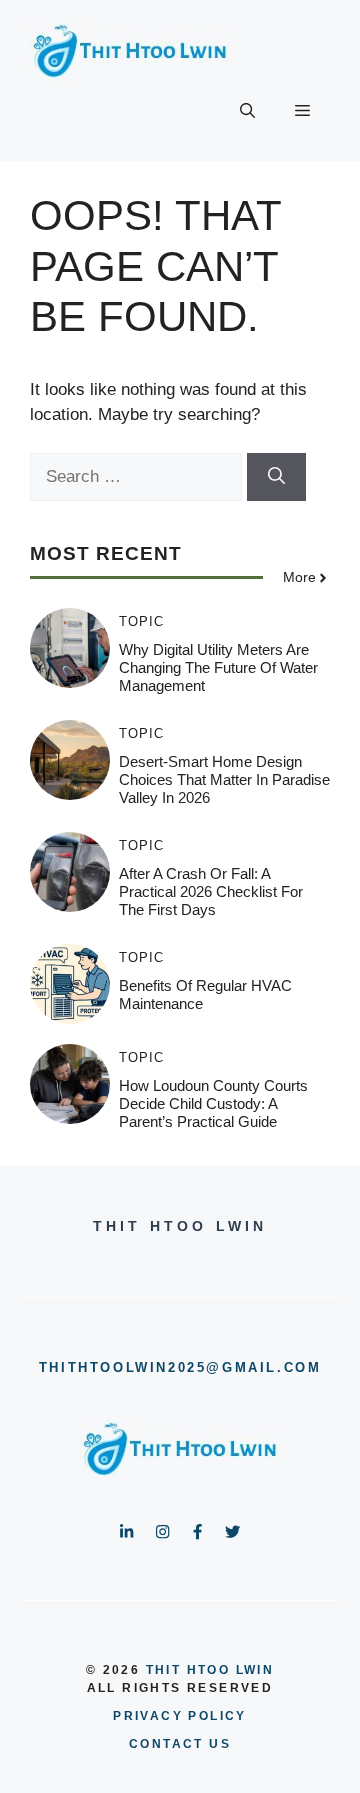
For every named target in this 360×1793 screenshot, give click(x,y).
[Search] (276, 477)
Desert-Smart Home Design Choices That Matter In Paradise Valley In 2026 (224, 779)
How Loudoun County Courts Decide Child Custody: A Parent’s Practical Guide (213, 1103)
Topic (141, 621)
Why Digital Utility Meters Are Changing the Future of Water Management (218, 667)
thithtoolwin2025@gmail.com (180, 1367)
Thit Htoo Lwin (210, 1670)
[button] (247, 111)
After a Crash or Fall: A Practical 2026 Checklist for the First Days (211, 891)
